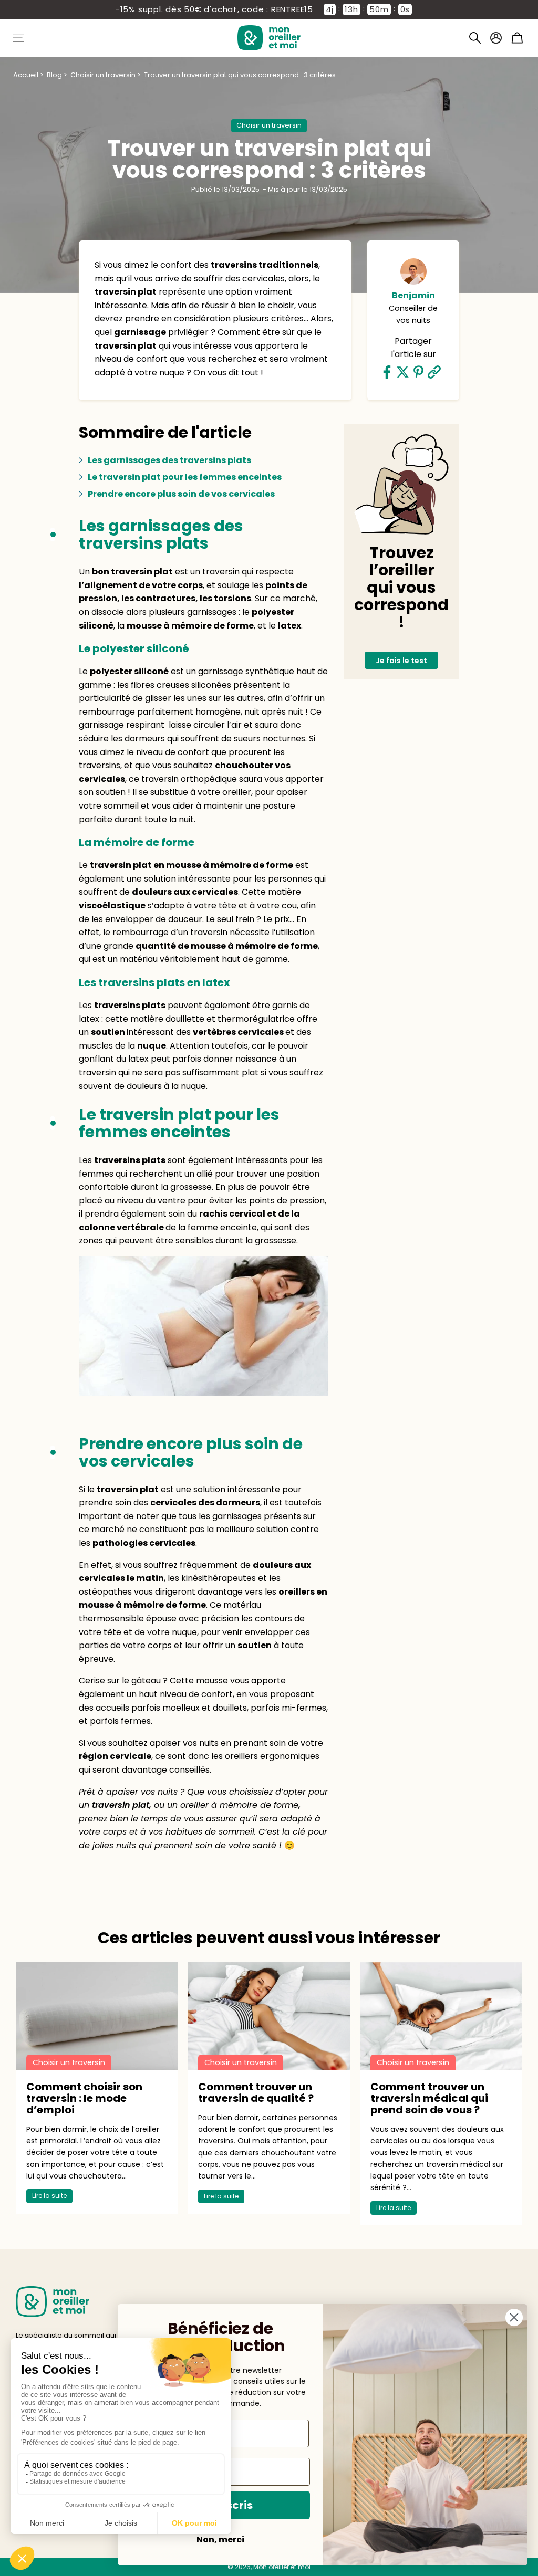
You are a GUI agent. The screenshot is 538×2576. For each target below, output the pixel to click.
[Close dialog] (514, 2317)
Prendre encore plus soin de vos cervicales (181, 494)
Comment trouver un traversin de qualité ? (256, 2092)
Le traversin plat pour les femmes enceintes (185, 477)
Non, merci (220, 2540)
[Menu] (18, 38)
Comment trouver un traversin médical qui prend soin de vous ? (429, 2098)
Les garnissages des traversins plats (169, 460)
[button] (475, 38)
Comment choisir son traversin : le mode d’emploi (84, 2098)
